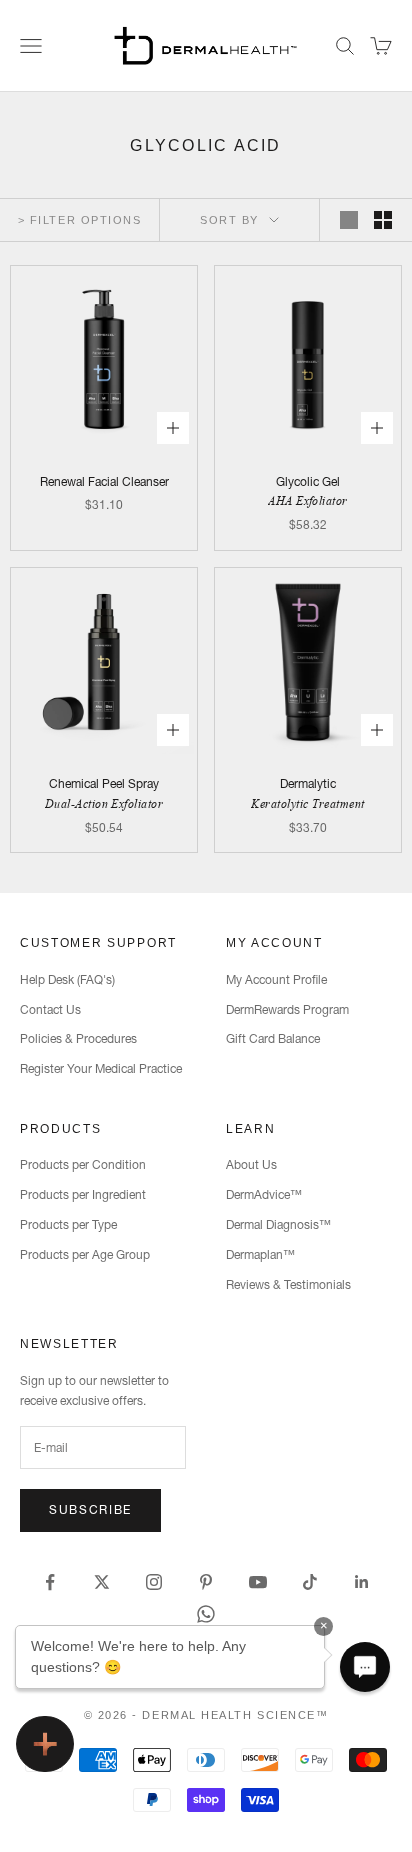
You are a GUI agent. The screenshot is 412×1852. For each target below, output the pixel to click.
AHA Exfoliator (308, 500)
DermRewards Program (287, 1009)
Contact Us (50, 1009)
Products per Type (68, 1224)
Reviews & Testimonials (288, 1284)
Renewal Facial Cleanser (104, 481)
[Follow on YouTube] (258, 1582)
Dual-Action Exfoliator (104, 803)
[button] (365, 1667)
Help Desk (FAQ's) (67, 979)
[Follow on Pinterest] (206, 1582)
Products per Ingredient (83, 1194)
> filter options (80, 220)
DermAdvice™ (264, 1194)
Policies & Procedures (78, 1038)
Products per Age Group (85, 1254)
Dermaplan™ (260, 1254)
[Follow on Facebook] (50, 1582)
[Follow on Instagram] (154, 1582)
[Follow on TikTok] (310, 1582)
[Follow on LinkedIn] (362, 1582)
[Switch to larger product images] (349, 220)
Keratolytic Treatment (307, 803)
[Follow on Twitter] (102, 1582)
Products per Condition (83, 1164)
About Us (251, 1164)
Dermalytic (308, 783)
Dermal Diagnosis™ (278, 1224)
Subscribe (90, 1509)
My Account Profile (276, 979)
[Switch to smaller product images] (383, 220)
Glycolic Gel (308, 481)
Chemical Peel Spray (104, 783)
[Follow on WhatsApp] (206, 1614)
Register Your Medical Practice (101, 1068)
